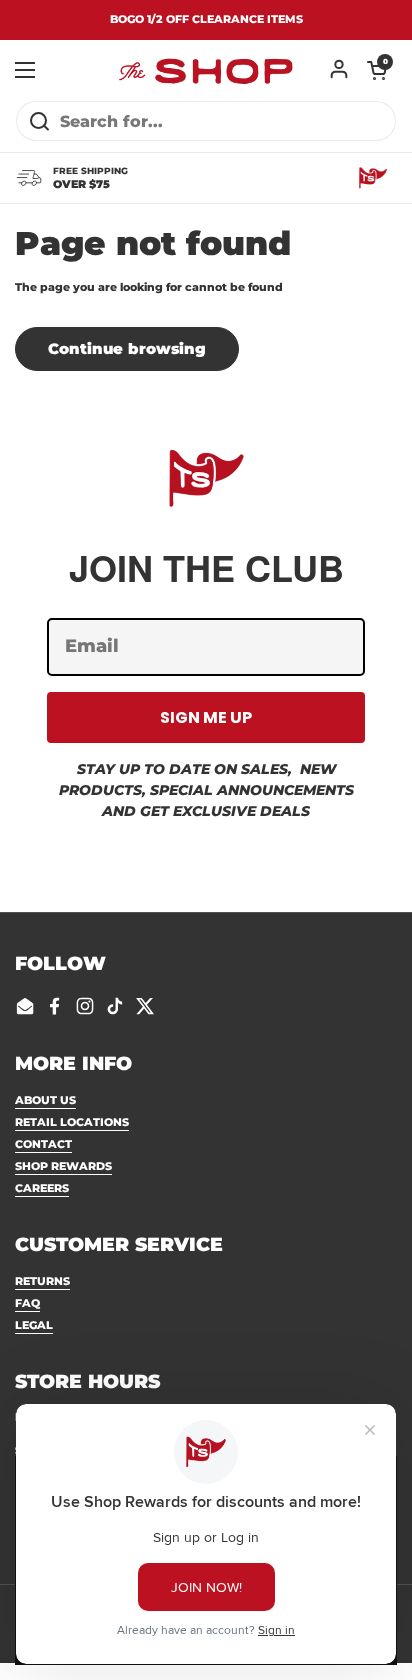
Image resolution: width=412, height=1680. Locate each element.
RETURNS (42, 1281)
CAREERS (42, 1188)
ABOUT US (45, 1100)
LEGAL (34, 1325)
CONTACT (43, 1144)
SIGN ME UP (206, 717)
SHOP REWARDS (63, 1166)
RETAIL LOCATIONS (72, 1122)
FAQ (27, 1303)
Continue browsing (127, 349)
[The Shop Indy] (206, 70)
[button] (377, 70)
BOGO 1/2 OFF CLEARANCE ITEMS (206, 19)
